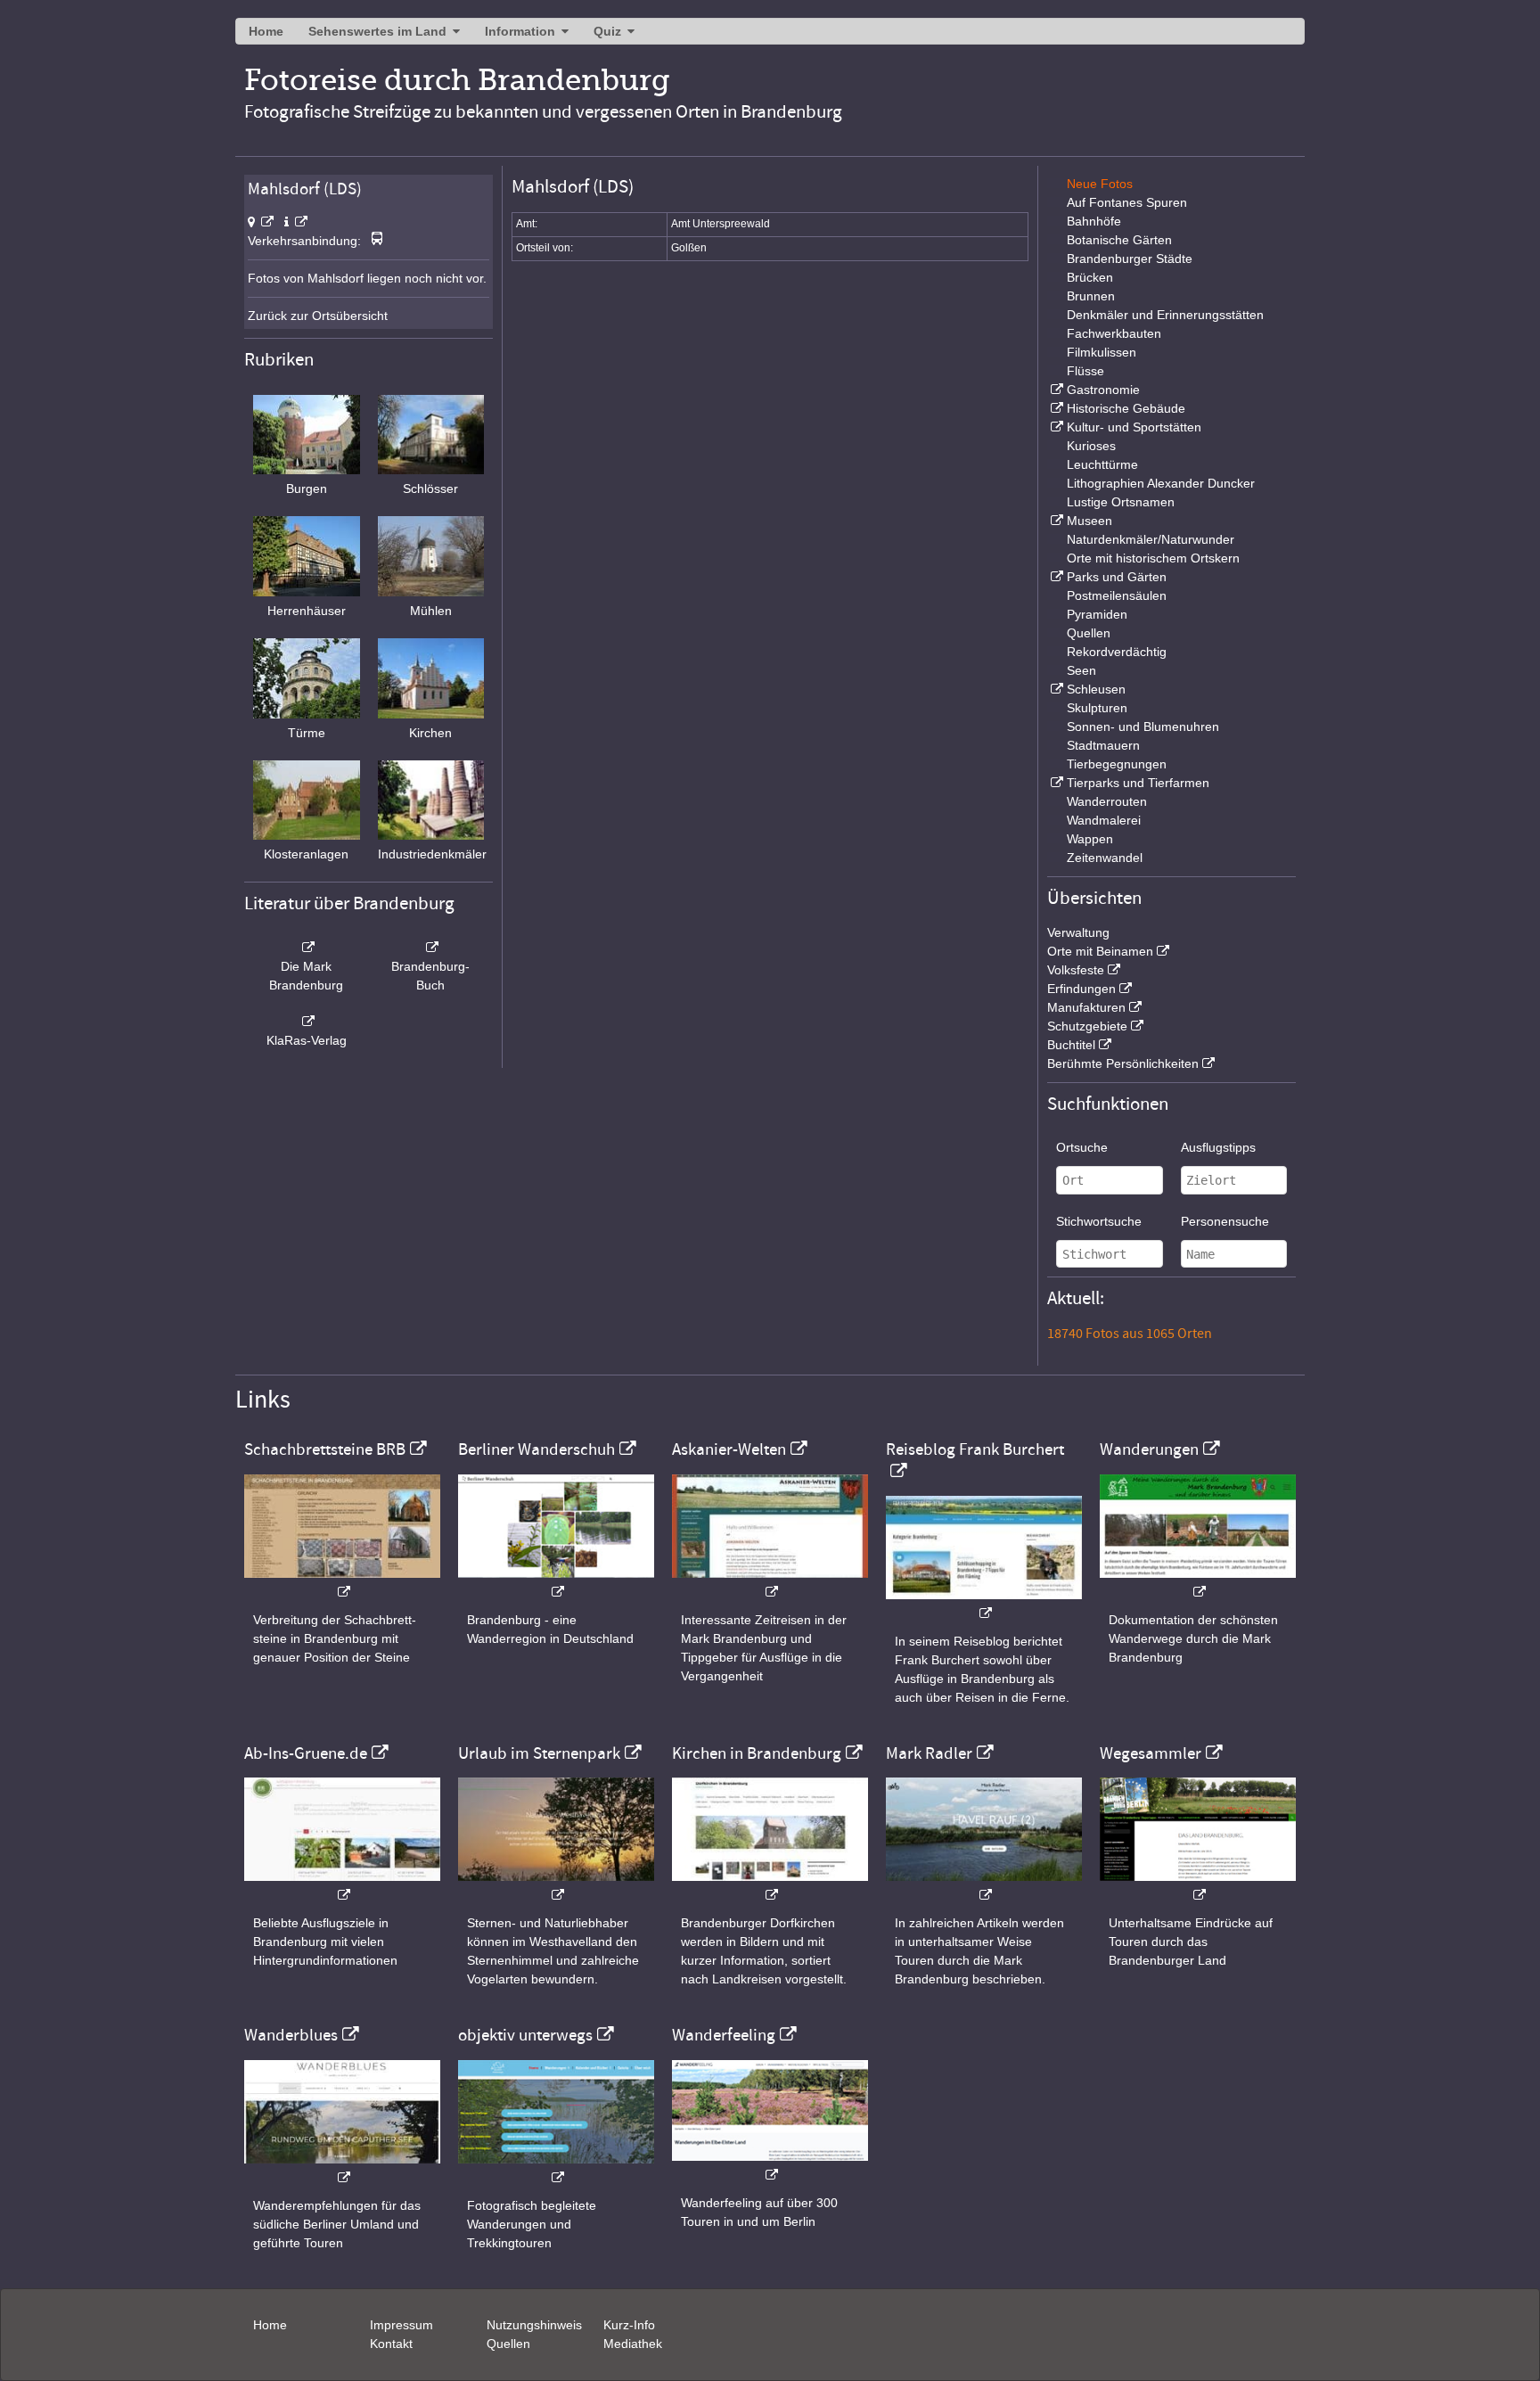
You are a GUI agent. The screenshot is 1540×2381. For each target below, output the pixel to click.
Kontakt (391, 2344)
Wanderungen (1149, 1449)
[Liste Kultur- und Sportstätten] (1055, 427)
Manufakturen (1086, 1007)
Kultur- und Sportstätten (1134, 427)
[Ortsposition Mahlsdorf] (261, 222)
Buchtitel (1071, 1045)
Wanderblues (291, 2035)
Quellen (1089, 633)
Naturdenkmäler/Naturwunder (1151, 539)
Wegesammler (1151, 1753)
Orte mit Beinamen (1100, 951)
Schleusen (1096, 689)
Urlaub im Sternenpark (539, 1753)
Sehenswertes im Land (377, 31)
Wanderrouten (1107, 801)
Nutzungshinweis (534, 2325)
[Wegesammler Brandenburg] (1198, 1886)
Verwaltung (1078, 932)
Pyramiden (1097, 614)
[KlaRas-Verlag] (307, 1022)
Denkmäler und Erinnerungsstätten (1165, 315)
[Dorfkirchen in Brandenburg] (770, 1886)
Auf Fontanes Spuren (1127, 202)
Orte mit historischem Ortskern (1153, 558)
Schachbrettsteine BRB (325, 1449)
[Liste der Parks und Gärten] (1055, 577)
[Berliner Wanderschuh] (556, 1583)
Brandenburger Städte (1130, 259)
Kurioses (1091, 446)
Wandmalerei (1104, 820)
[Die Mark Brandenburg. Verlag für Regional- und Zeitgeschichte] (307, 948)
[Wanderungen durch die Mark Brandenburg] (1198, 1583)
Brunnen (1091, 296)
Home (266, 31)
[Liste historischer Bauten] (1055, 408)
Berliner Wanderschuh (537, 1449)
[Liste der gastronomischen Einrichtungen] (1055, 390)
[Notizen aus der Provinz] (984, 1886)
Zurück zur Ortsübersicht (318, 316)
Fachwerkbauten (1114, 333)
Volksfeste (1076, 970)
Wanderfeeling (724, 2035)
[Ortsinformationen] (296, 222)
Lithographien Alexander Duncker (1161, 483)
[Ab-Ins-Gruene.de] (342, 1886)
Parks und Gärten (1117, 577)
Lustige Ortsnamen (1121, 502)
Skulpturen (1097, 708)
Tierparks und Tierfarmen (1138, 783)
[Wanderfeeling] (770, 2166)
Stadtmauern (1103, 745)
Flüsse (1085, 371)
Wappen (1090, 839)
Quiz (607, 31)
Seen (1081, 670)
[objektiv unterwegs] (556, 2168)
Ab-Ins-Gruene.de (306, 1753)
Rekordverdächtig (1117, 652)
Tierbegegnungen (1117, 764)
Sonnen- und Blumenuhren (1143, 727)
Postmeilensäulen (1117, 595)
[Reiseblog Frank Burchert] (984, 1604)
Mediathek (633, 2344)
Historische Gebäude (1126, 408)
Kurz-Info (629, 2325)
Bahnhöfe (1094, 221)
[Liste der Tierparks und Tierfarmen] (1055, 783)
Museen (1089, 521)
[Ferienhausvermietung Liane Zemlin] (556, 1886)
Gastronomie (1103, 390)
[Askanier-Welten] (770, 1583)
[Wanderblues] (342, 2168)
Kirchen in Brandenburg (757, 1753)
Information (520, 31)
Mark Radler (929, 1753)
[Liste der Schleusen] (1055, 689)
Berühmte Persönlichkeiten (1123, 1063)
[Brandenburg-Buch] (431, 948)
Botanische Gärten (1119, 240)
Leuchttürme (1102, 464)
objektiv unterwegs (525, 2035)
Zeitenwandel (1105, 858)
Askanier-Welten (729, 1449)
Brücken (1090, 277)
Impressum (401, 2325)
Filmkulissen (1102, 352)
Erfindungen (1081, 989)
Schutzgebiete (1087, 1026)
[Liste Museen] (1055, 521)
